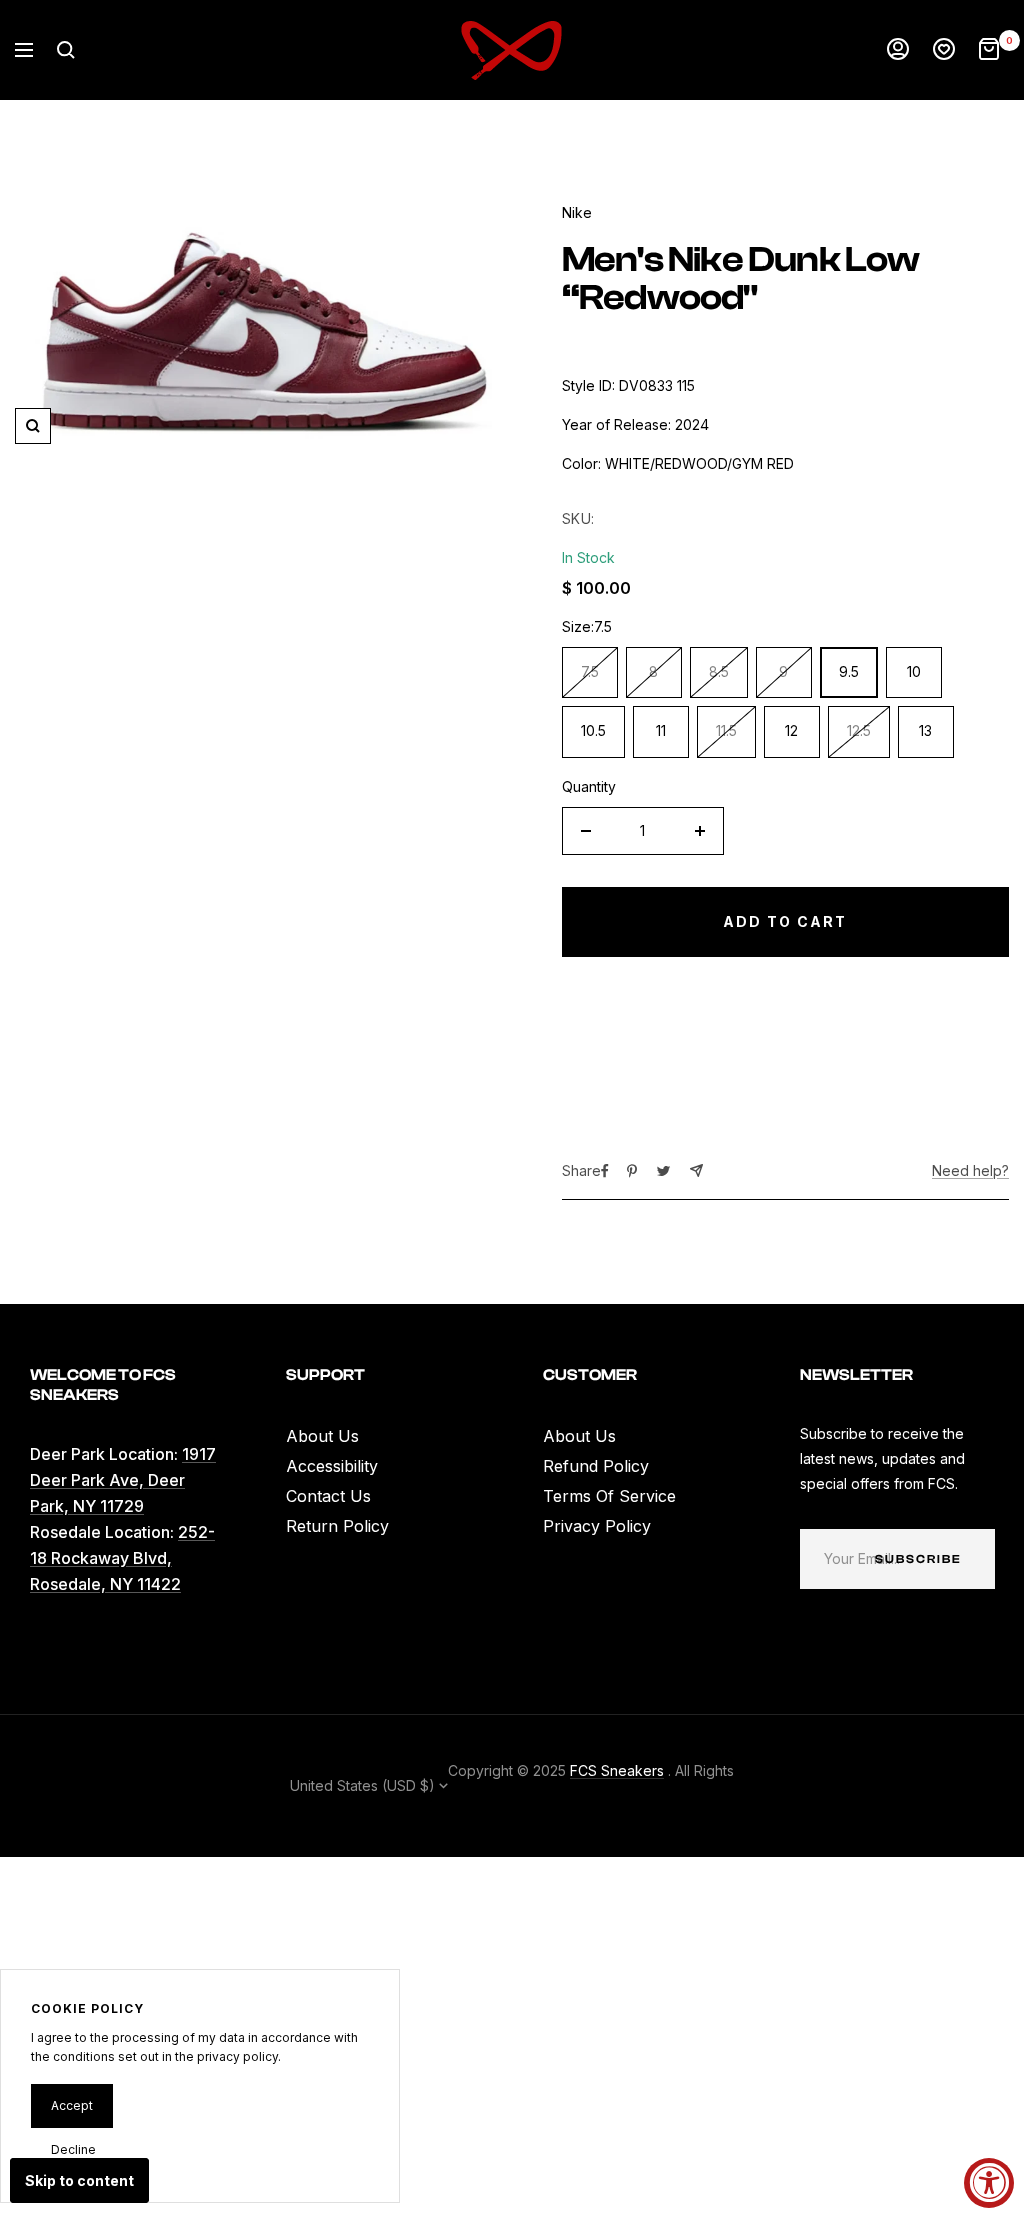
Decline (73, 2149)
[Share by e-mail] (696, 1170)
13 (925, 730)
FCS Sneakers (617, 1770)
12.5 (859, 730)
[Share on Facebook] (605, 1171)
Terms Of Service (609, 1496)
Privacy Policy (597, 1526)
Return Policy (337, 1526)
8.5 (719, 671)
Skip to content (79, 2180)
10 (914, 671)
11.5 (726, 730)
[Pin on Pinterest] (632, 1171)
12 (791, 730)
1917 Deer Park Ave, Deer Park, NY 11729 (123, 1480)
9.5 (849, 671)
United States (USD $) (364, 1785)
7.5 (590, 671)
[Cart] (989, 50)
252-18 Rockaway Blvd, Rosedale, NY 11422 (122, 1558)
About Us (322, 1436)
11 (661, 730)
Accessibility (332, 1466)
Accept (72, 2105)
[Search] (66, 50)
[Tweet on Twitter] (663, 1171)
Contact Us (328, 1496)
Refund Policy (596, 1466)
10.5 (593, 730)
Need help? (970, 1170)
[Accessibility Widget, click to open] (989, 2183)
